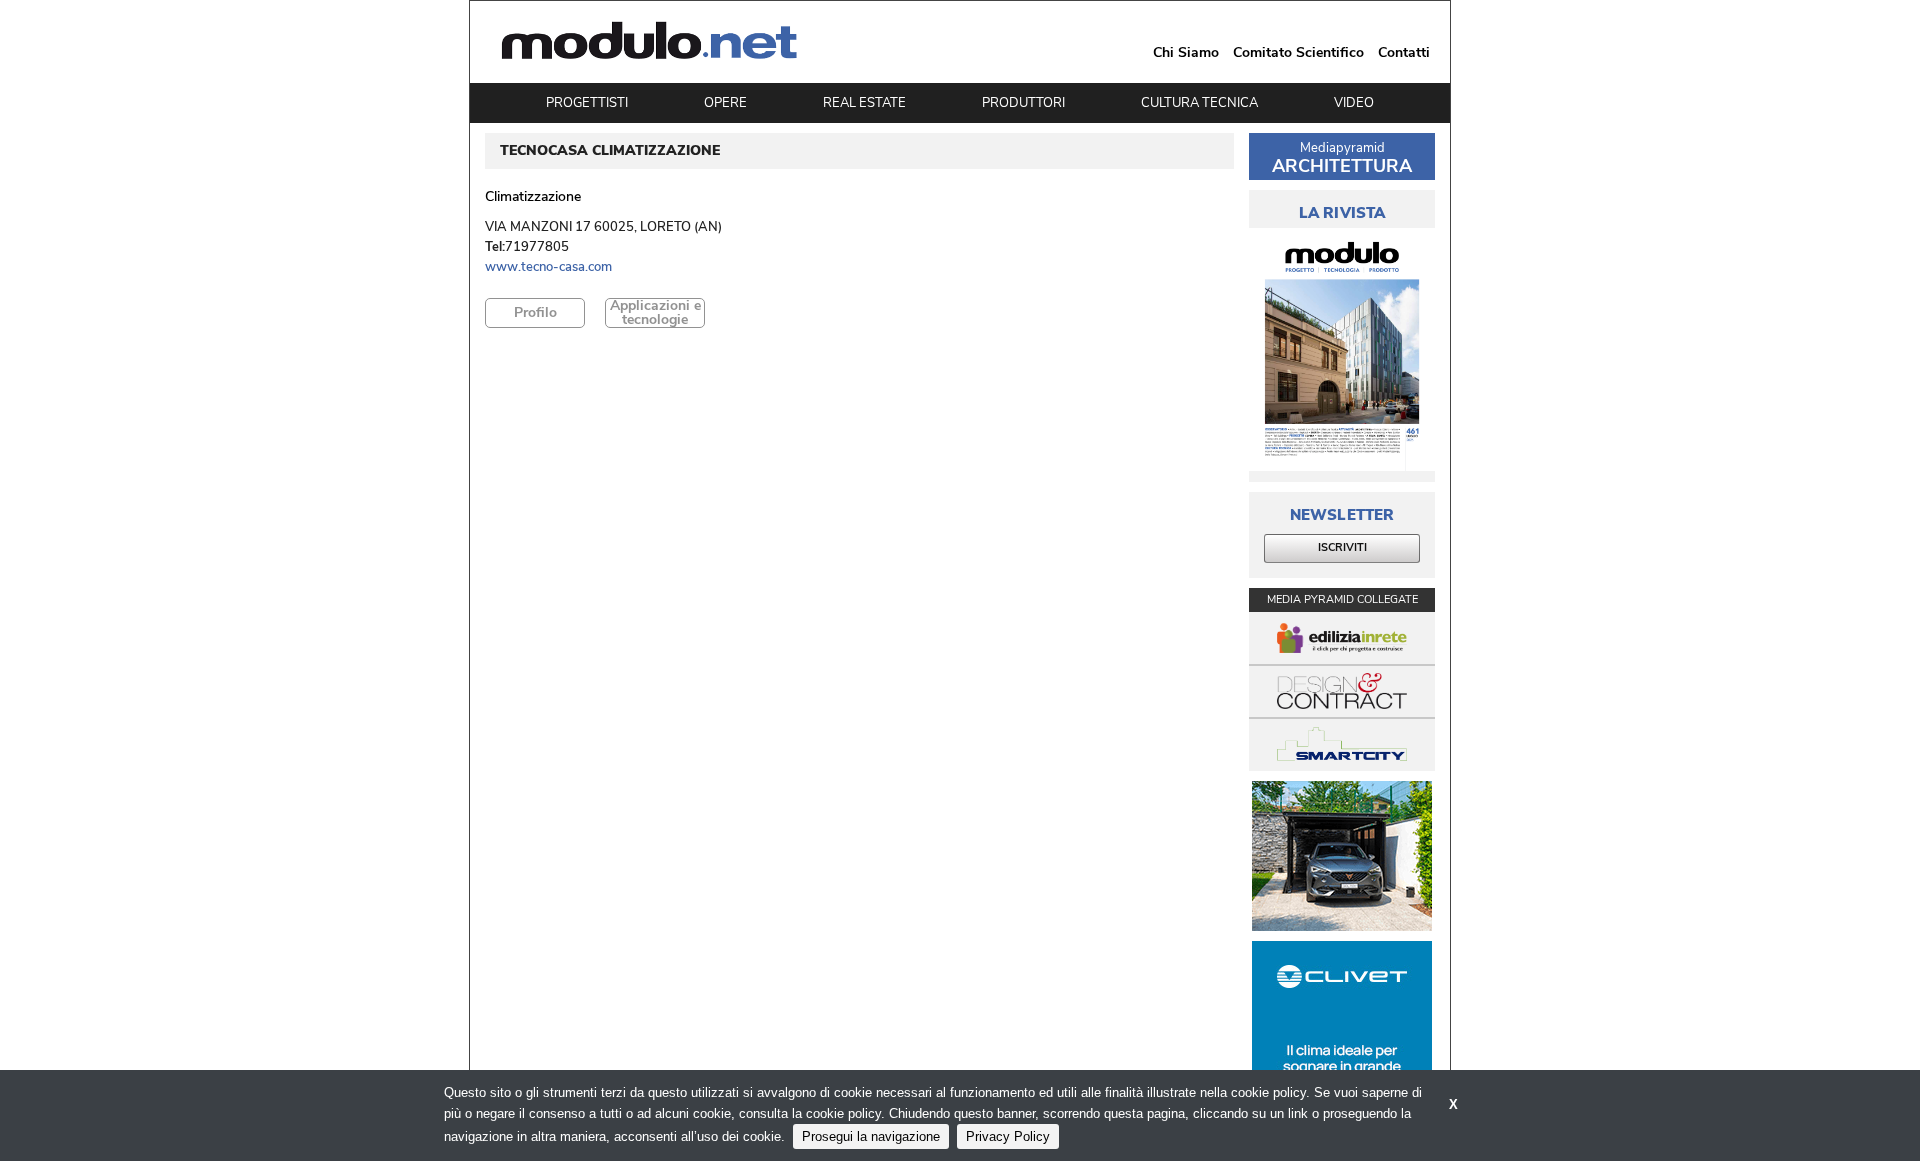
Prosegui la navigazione (871, 1136)
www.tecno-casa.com (548, 267)
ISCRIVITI (1342, 547)
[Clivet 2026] (1342, 1016)
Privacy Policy (1008, 1136)
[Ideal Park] (1342, 856)
